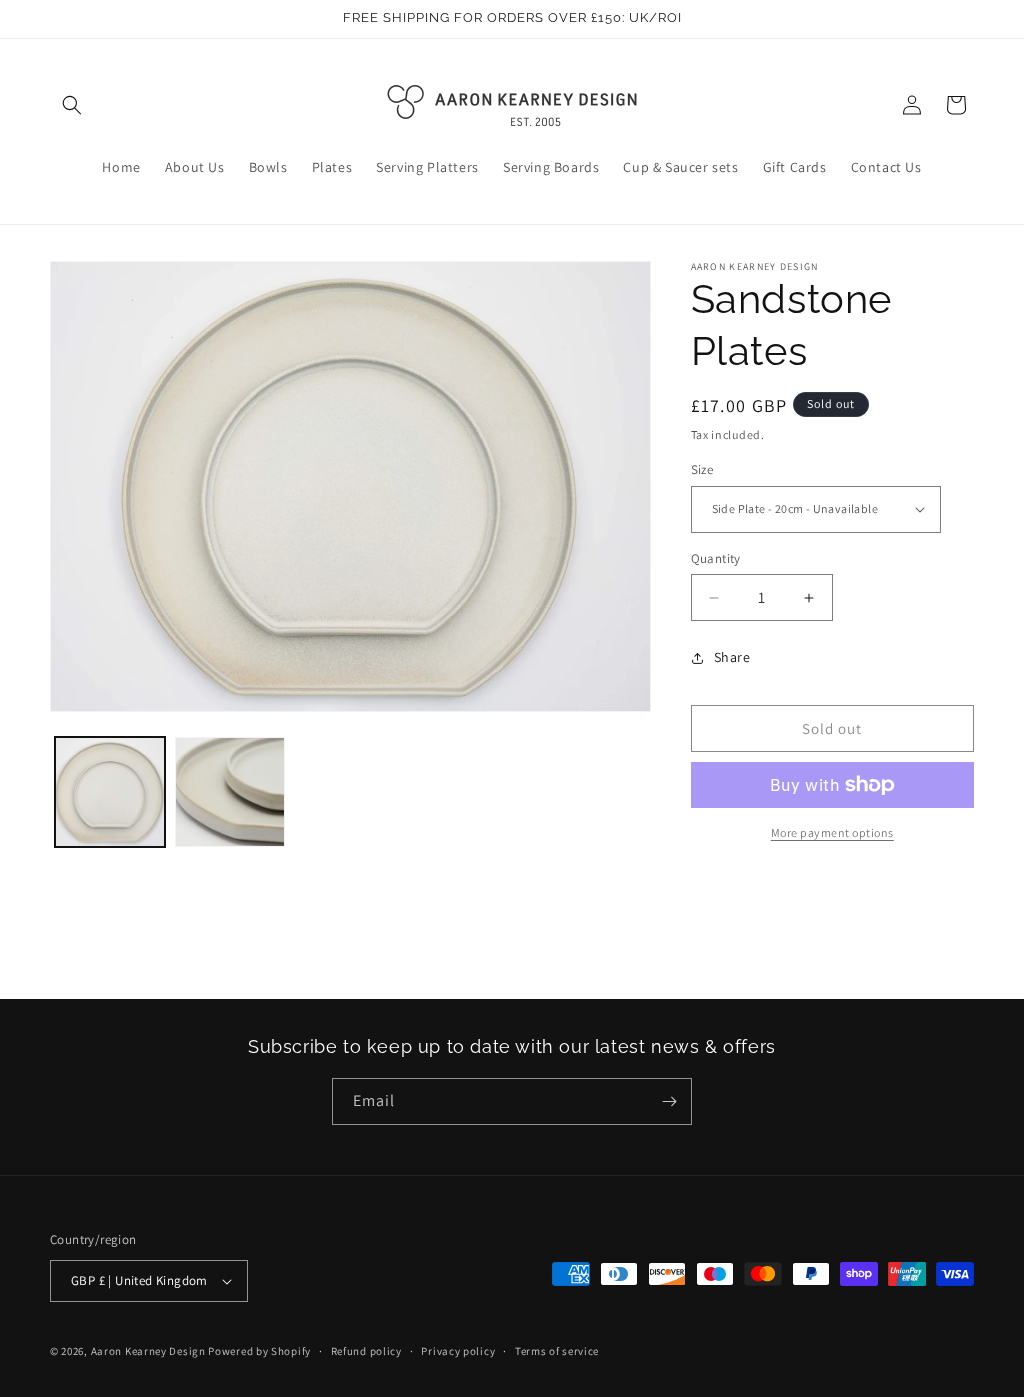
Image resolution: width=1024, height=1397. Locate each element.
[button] (72, 105)
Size (702, 469)
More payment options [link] (832, 832)
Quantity (716, 558)
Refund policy (366, 1351)
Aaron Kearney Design (148, 1351)
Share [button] (732, 657)
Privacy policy (458, 1351)
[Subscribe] (669, 1101)
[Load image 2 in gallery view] (230, 792)
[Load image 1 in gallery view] (110, 792)
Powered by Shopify (259, 1351)
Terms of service (557, 1351)
